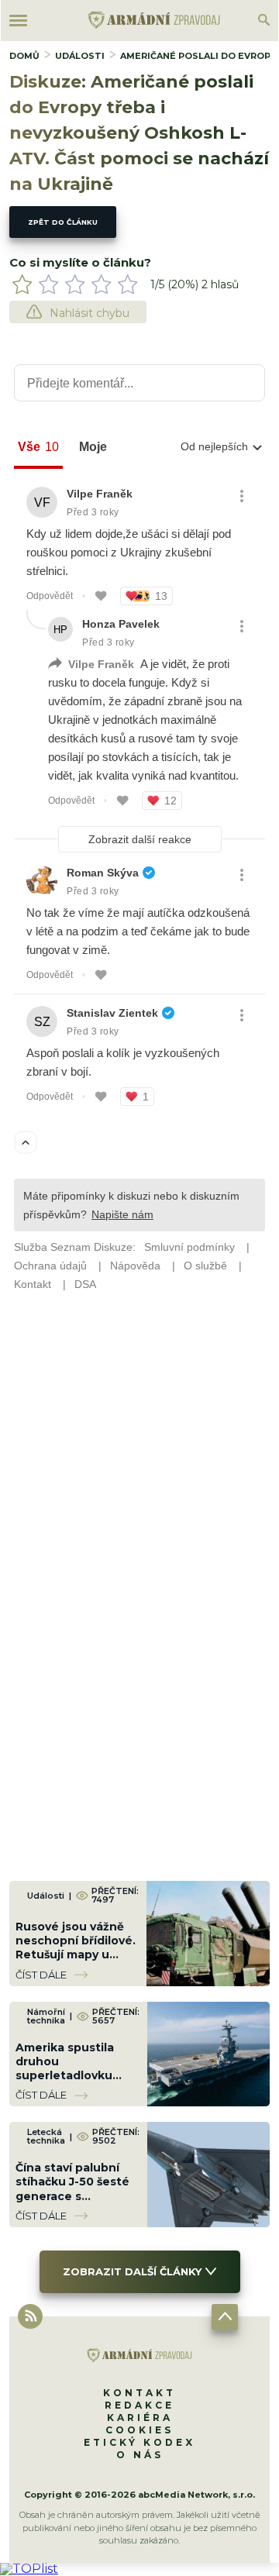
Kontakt (139, 2393)
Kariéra (140, 2418)
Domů (24, 56)
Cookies (139, 2430)
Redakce (139, 2405)
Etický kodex (139, 2442)
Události (80, 56)
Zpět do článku (63, 222)
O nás (140, 2455)
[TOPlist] (29, 2569)
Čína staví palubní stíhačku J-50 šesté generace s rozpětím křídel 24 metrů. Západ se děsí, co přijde (72, 2203)
